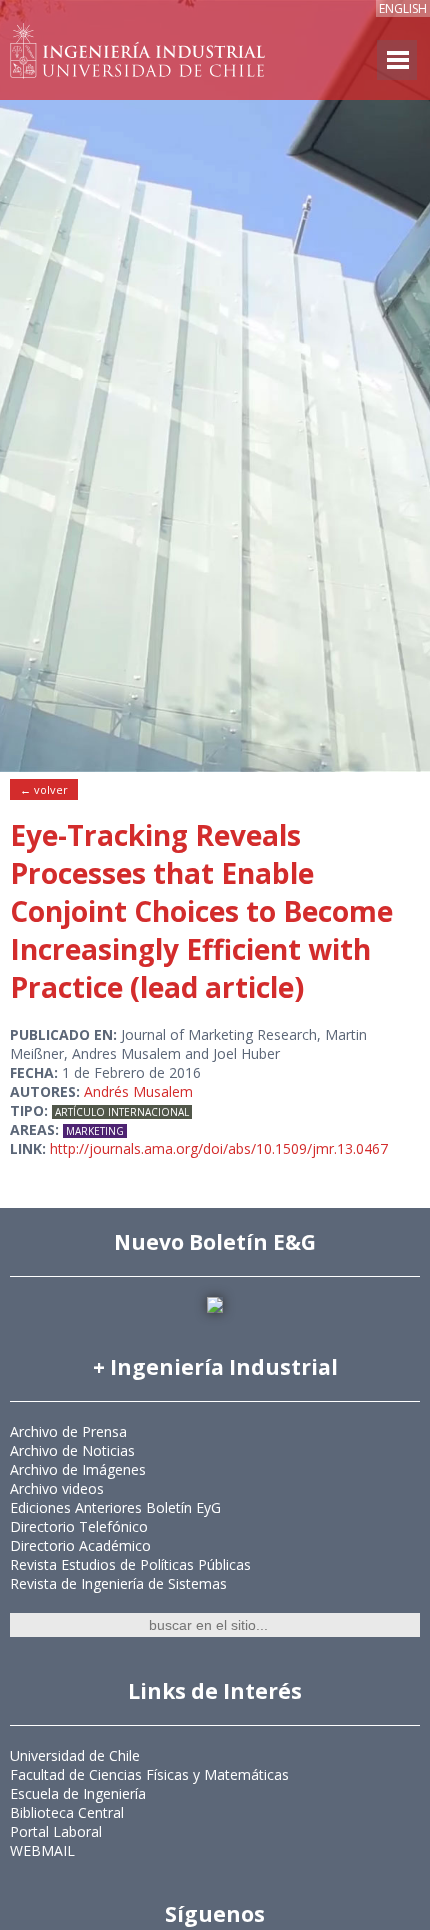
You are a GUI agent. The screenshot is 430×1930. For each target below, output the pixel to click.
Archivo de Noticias (72, 1450)
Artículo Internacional (122, 1112)
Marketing (95, 1131)
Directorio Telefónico (79, 1526)
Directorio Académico (80, 1545)
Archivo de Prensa (68, 1431)
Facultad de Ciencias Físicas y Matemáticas (149, 1774)
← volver (44, 789)
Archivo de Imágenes (78, 1469)
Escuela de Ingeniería (78, 1793)
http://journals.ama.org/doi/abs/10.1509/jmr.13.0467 (219, 1148)
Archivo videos (57, 1488)
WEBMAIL (42, 1850)
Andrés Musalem (138, 1091)
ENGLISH (403, 8)
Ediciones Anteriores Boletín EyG (115, 1507)
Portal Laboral (56, 1831)
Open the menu (397, 60)
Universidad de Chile (75, 1755)
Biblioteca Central (67, 1812)
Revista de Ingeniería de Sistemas (118, 1583)
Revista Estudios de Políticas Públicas (130, 1564)
